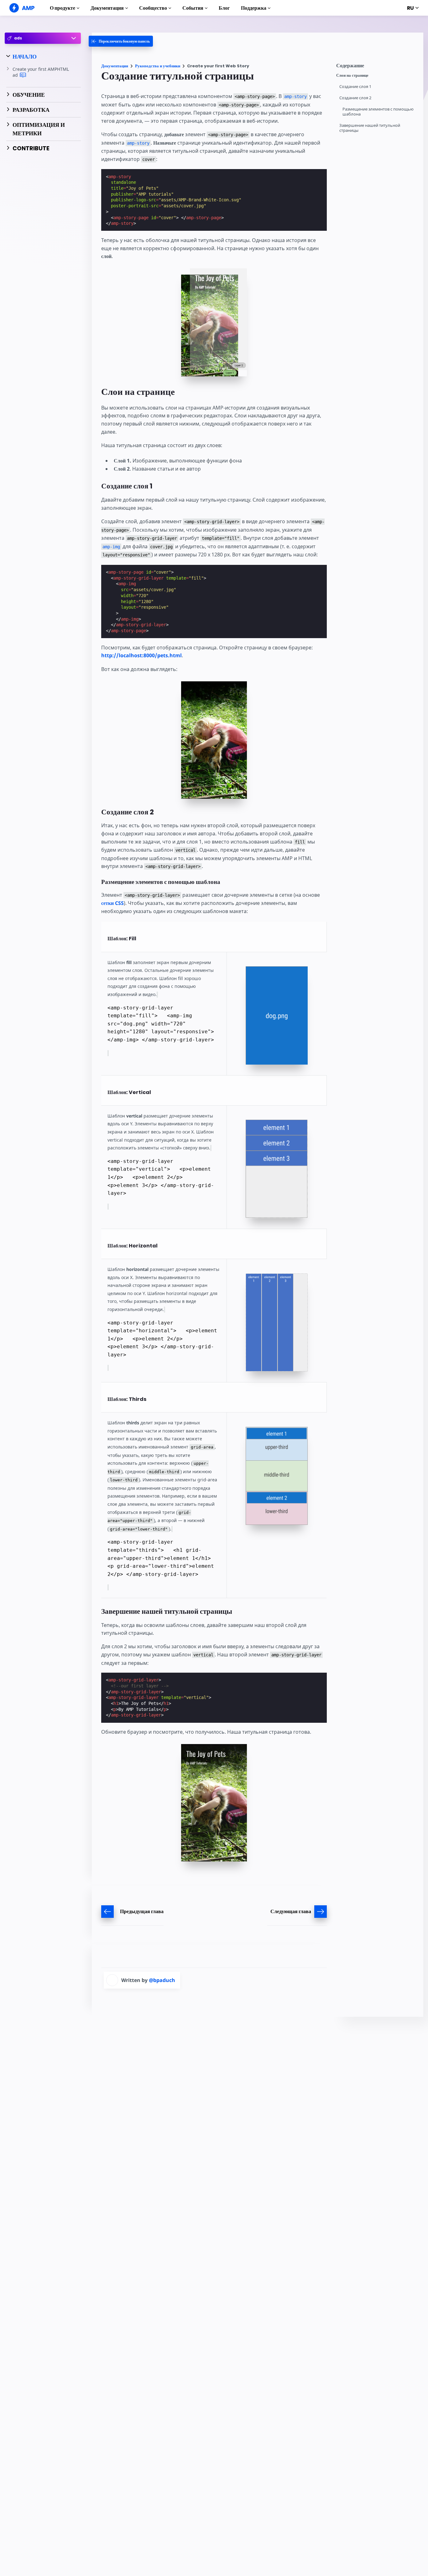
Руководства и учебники (158, 66)
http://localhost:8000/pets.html (141, 655)
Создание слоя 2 (355, 98)
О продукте (63, 8)
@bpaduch (162, 1980)
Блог (224, 8)
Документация (107, 8)
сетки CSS (112, 903)
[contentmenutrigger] (377, 67)
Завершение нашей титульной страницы (370, 128)
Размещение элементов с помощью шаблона (378, 112)
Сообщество (153, 8)
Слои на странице (352, 75)
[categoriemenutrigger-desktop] (121, 41)
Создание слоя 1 (355, 87)
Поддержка (254, 8)
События (193, 8)
